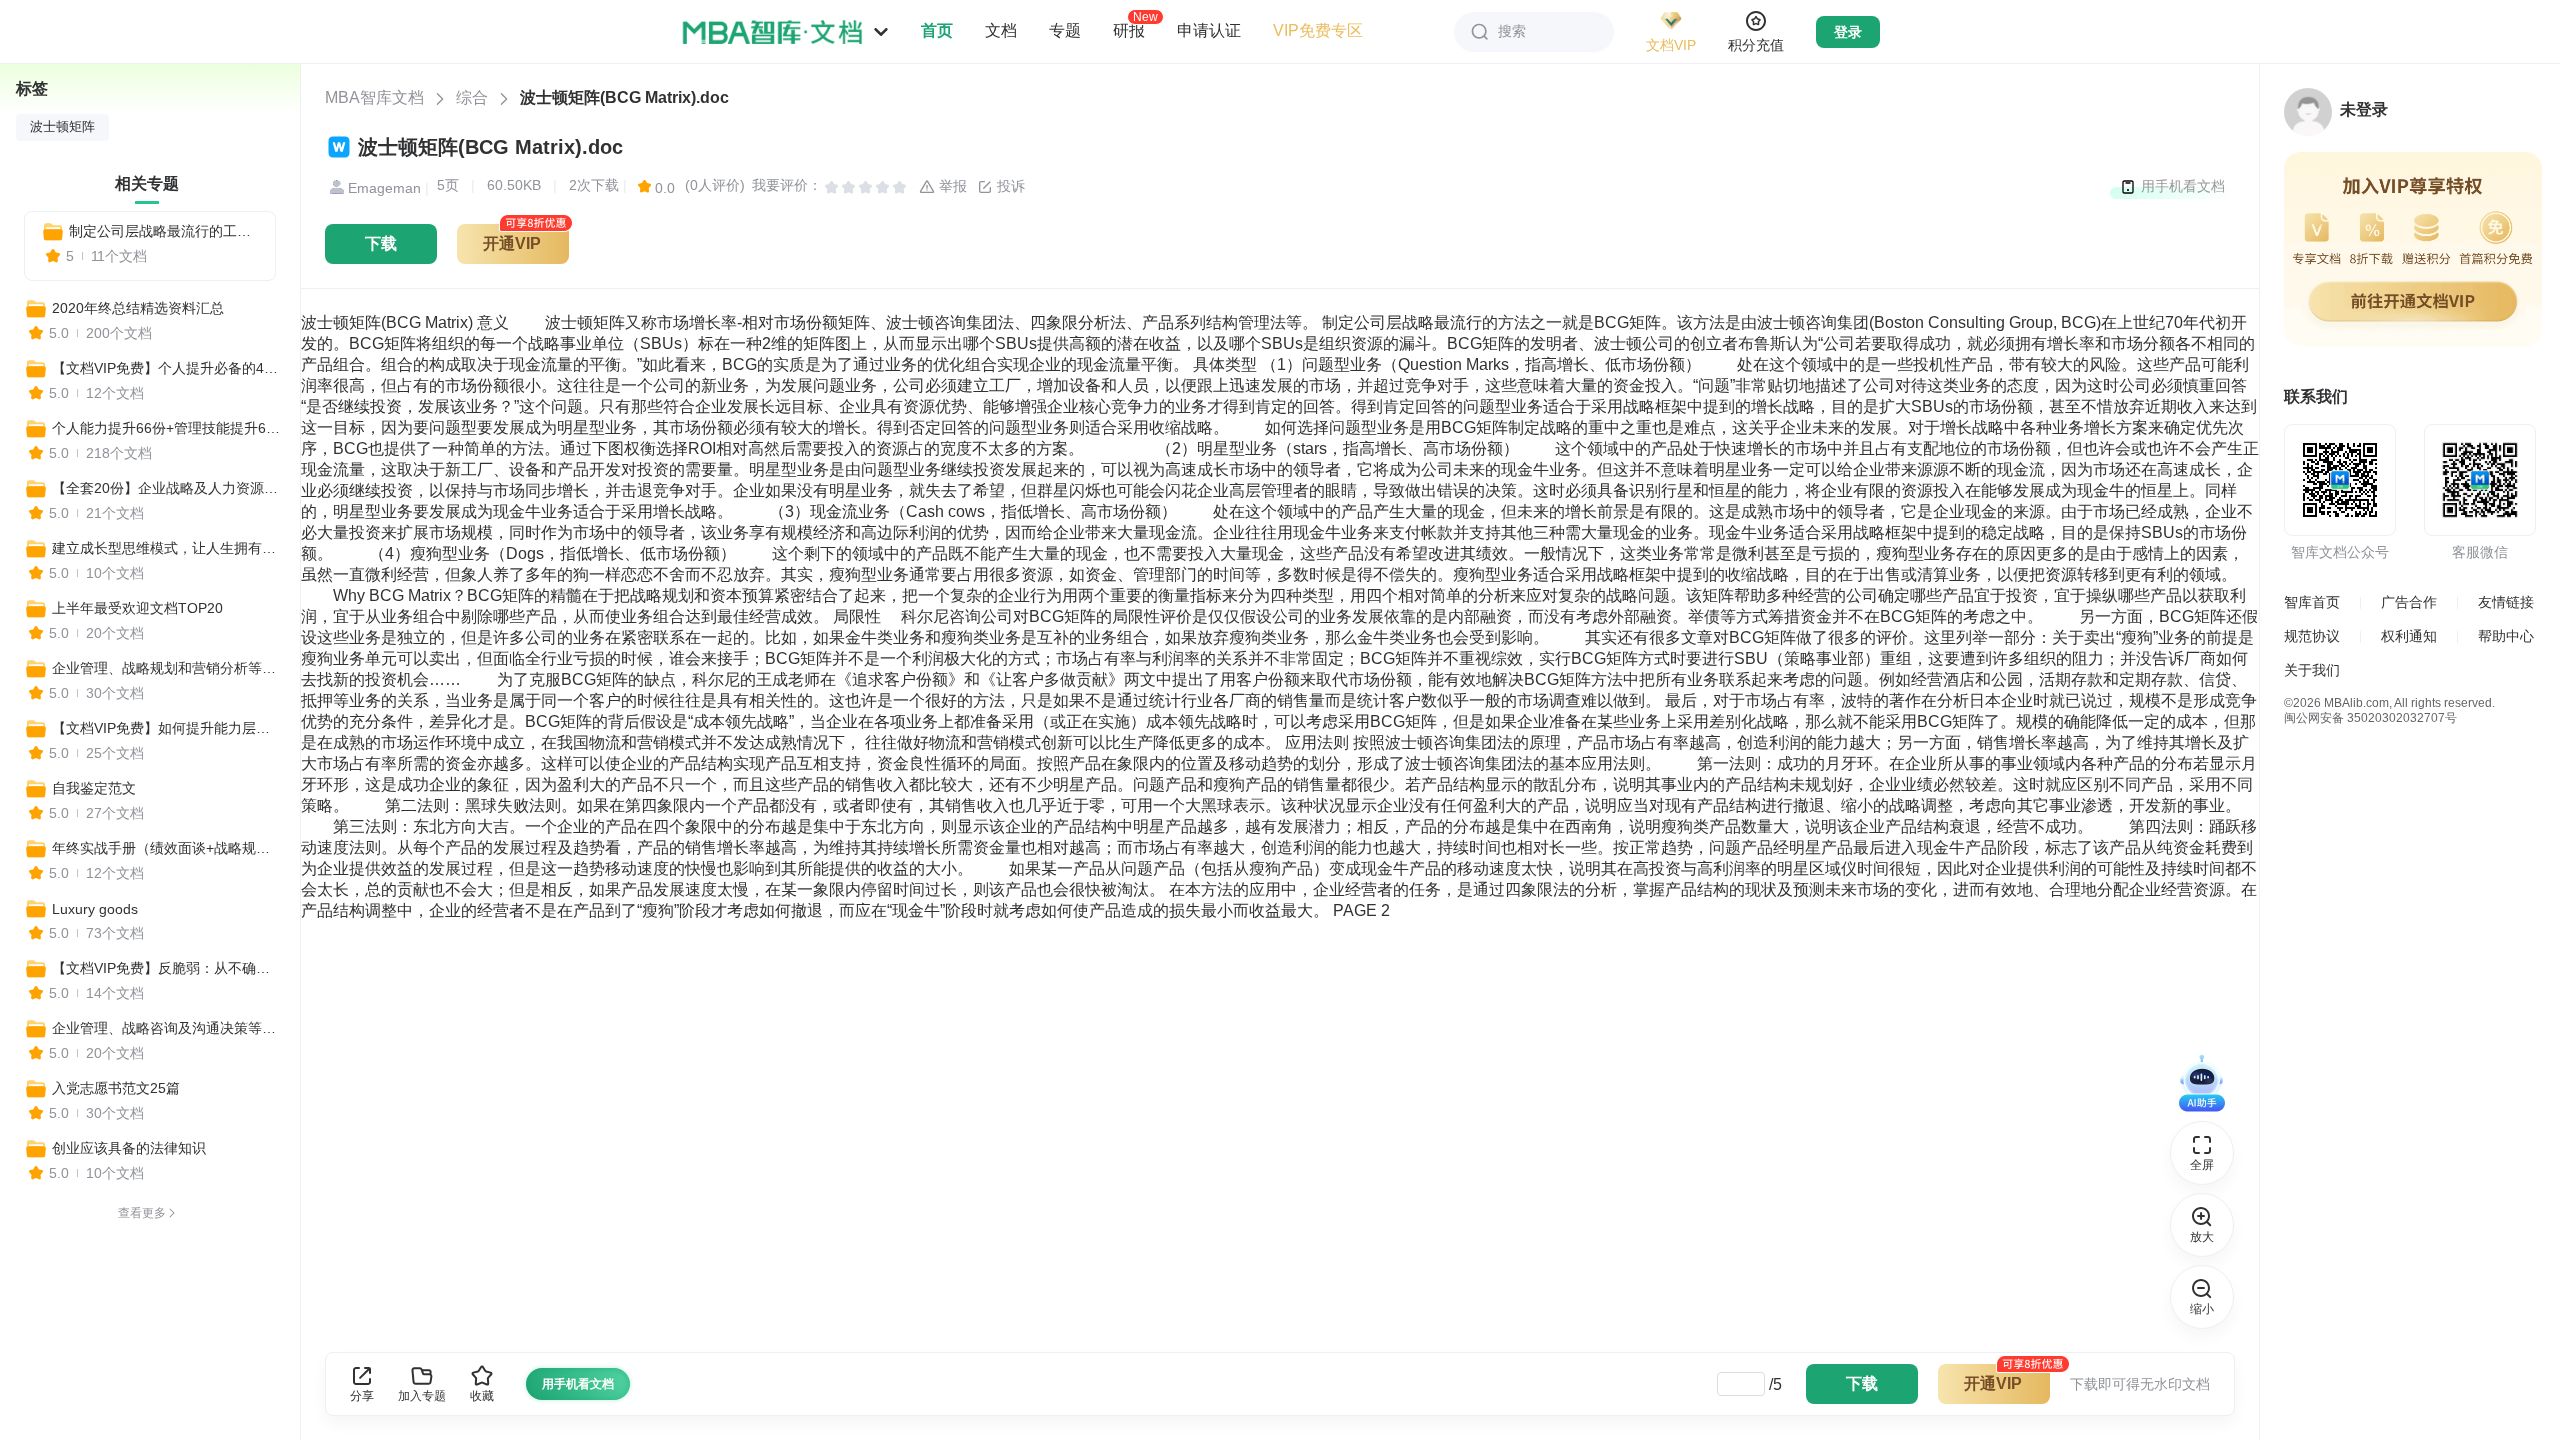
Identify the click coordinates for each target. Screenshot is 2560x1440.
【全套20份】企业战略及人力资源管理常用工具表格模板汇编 (167, 488)
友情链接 (2506, 602)
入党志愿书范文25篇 (116, 1088)
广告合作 (2409, 602)
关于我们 (2312, 670)
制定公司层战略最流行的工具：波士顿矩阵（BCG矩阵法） (164, 231)
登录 (1848, 32)
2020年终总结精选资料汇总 (138, 308)
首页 (937, 30)
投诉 (1009, 186)
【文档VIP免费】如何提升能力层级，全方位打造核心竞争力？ (167, 728)
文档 (1001, 30)
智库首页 (2312, 602)
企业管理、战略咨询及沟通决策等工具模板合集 (167, 1028)
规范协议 (2312, 636)
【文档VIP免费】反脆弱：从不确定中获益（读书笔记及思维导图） (167, 968)
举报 (951, 186)
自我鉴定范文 (94, 788)
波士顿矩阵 (62, 127)
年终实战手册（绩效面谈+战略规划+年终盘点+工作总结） (167, 848)
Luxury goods (95, 909)
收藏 (482, 1396)
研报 (1129, 30)
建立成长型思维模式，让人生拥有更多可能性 (167, 548)
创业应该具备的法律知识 (129, 1148)
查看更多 (142, 1213)
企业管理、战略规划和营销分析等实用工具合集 (167, 668)
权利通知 (2409, 636)
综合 (472, 97)
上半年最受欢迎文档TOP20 (137, 608)
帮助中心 (2506, 636)
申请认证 (1209, 30)
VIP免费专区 (1318, 30)
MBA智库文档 (374, 97)
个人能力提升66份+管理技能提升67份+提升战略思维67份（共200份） (167, 428)
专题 (1065, 30)
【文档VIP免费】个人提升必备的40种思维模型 (167, 368)
